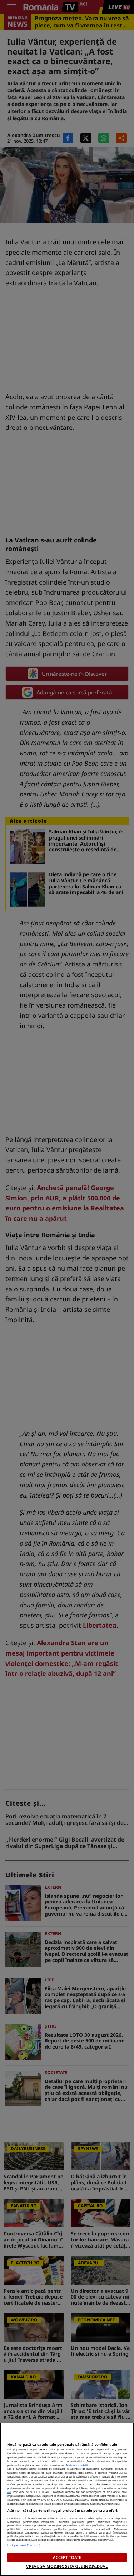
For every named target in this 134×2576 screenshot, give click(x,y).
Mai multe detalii (77, 2465)
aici (9, 2492)
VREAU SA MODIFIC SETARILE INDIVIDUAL (67, 2566)
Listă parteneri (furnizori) (24, 2545)
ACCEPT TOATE (67, 2557)
